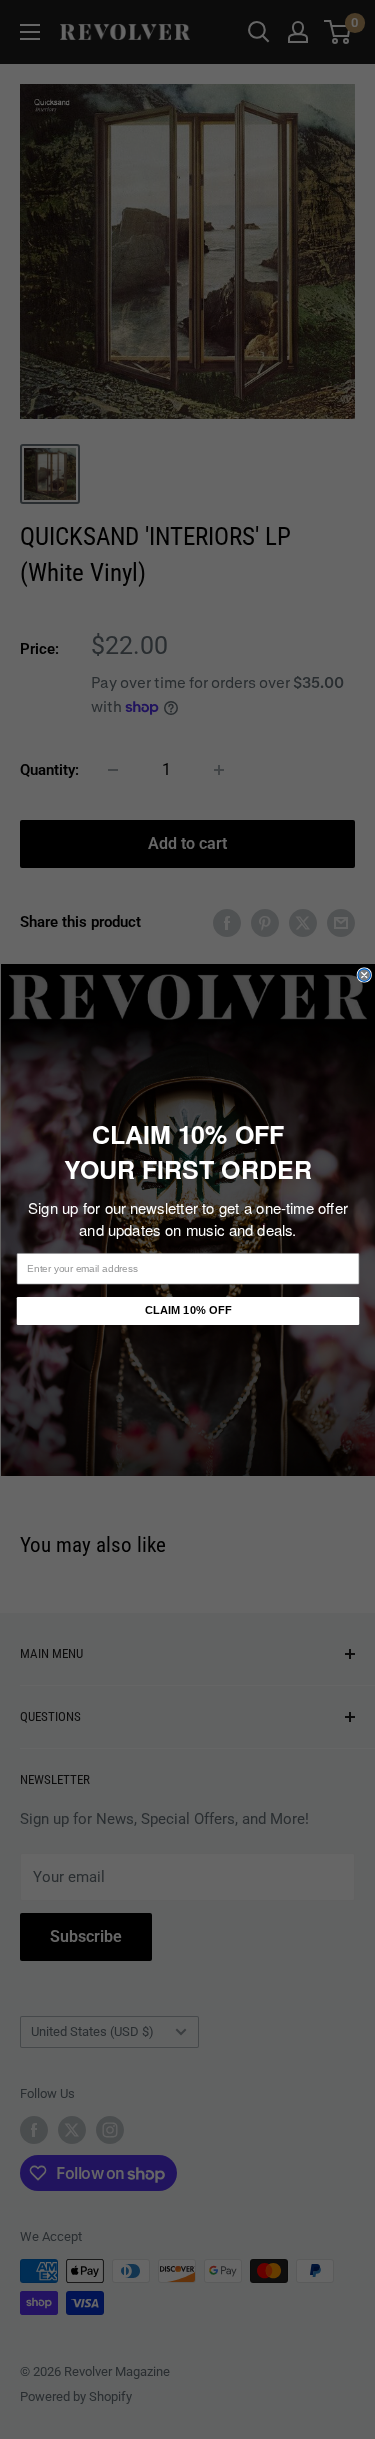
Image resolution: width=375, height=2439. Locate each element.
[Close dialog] (364, 974)
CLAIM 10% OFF (187, 1310)
